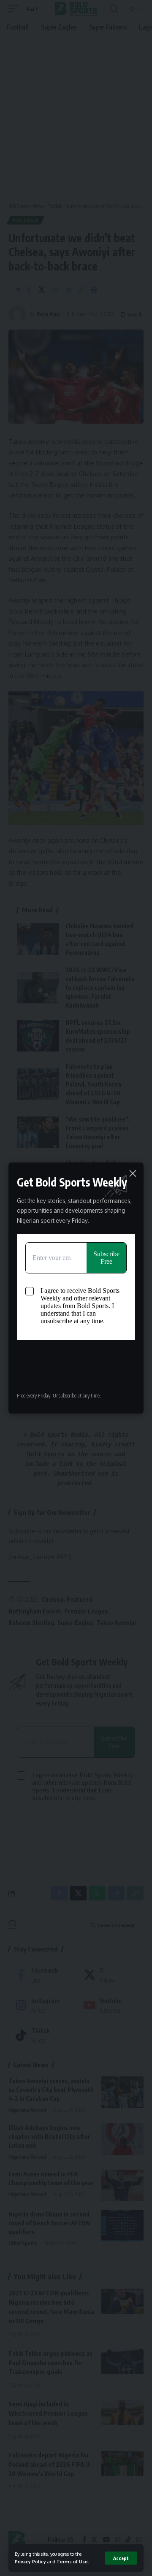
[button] (121, 2558)
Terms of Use (72, 2561)
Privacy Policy (30, 2561)
